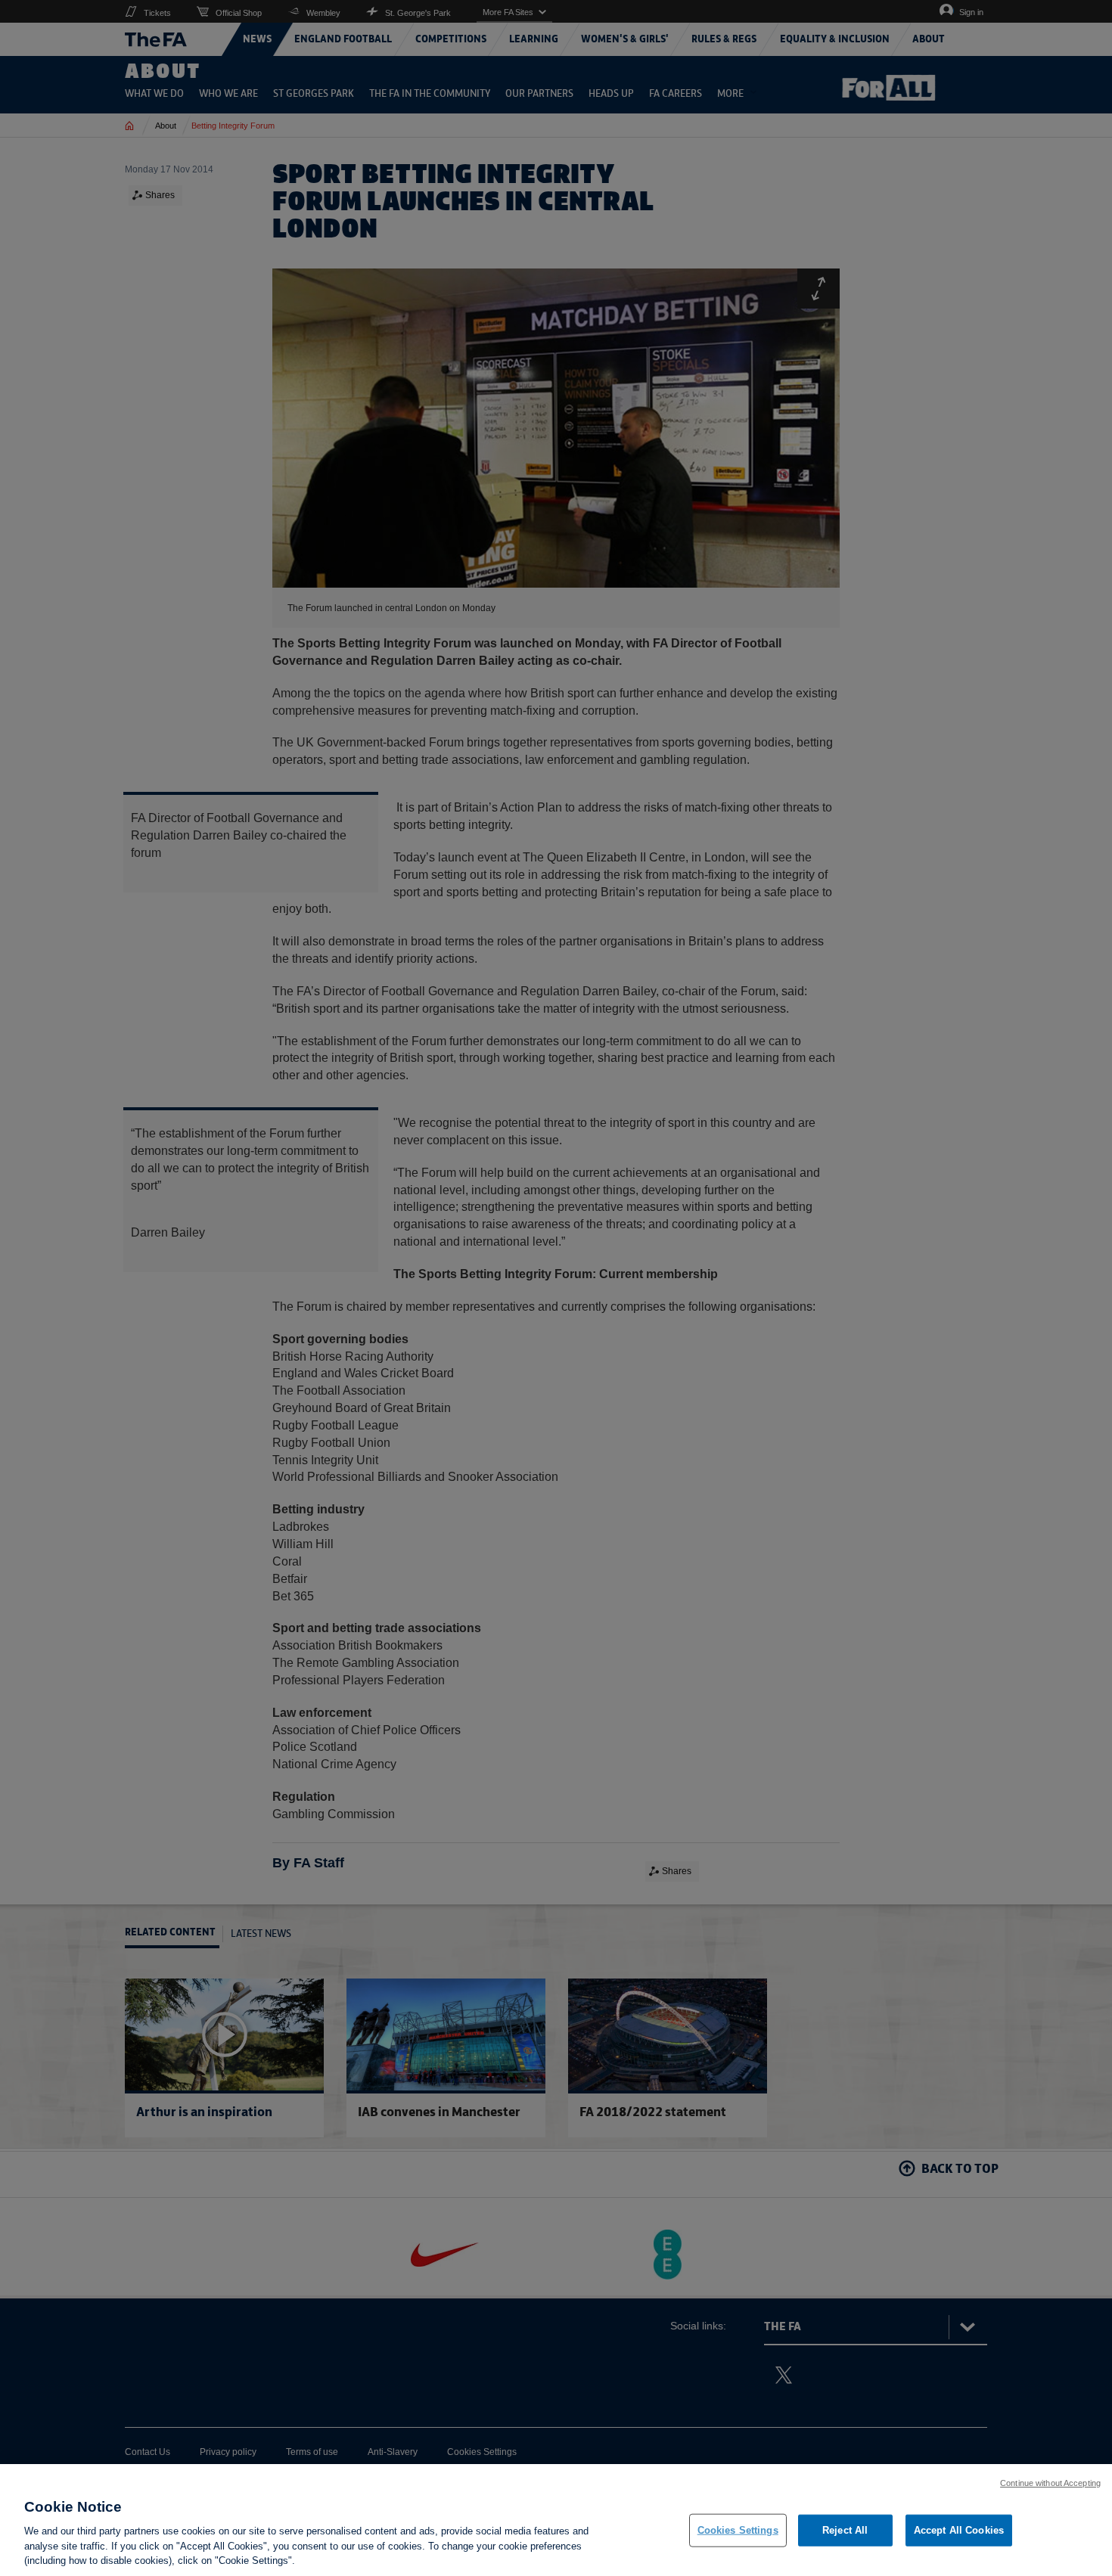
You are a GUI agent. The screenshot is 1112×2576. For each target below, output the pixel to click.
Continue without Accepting (1050, 2483)
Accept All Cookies (959, 2530)
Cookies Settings (738, 2530)
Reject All (845, 2530)
